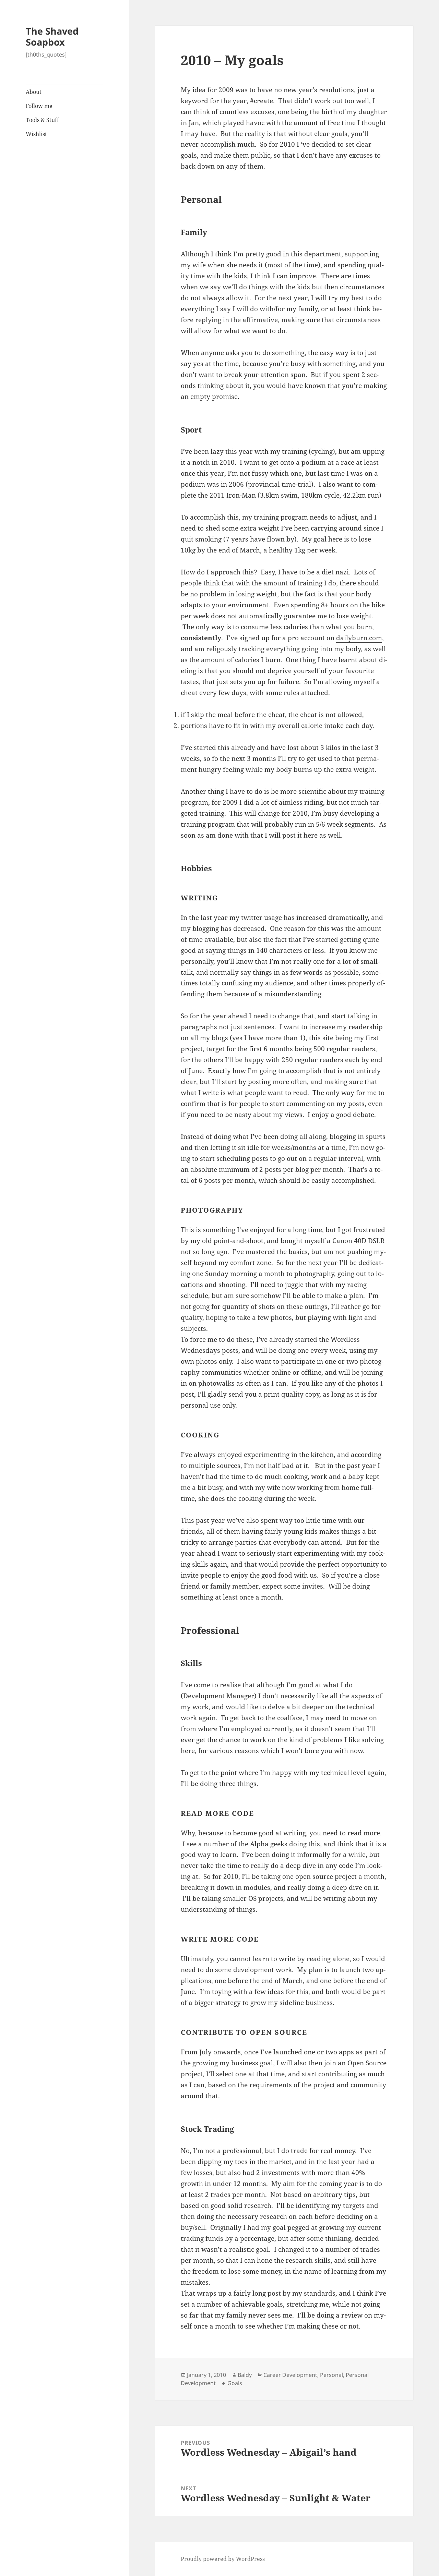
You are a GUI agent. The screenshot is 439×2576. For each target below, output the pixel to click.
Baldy (245, 2375)
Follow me (39, 106)
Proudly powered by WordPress (223, 2559)
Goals (235, 2383)
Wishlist (36, 134)
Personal (331, 2375)
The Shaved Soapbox (52, 37)
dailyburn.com (359, 638)
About (34, 92)
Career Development (290, 2375)
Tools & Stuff (42, 120)
